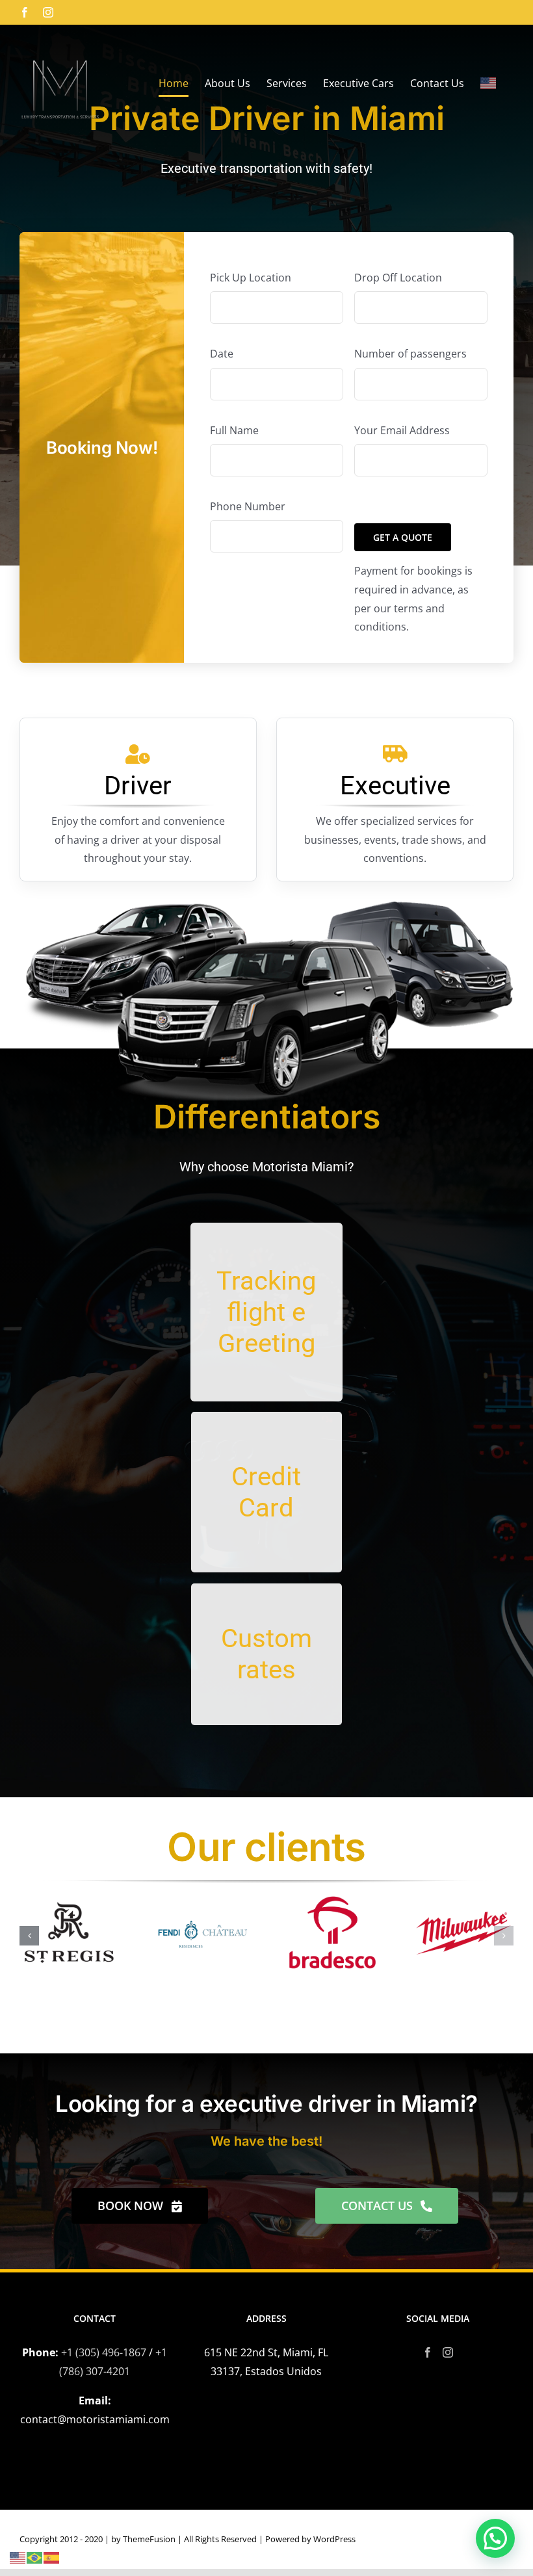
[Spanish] (52, 2556)
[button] (29, 1936)
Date (222, 354)
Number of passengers (410, 354)
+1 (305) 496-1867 (104, 2352)
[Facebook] (428, 2352)
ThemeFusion (149, 2539)
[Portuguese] (35, 2556)
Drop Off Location (398, 278)
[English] (489, 83)
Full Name (234, 430)
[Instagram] (448, 2352)
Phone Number (248, 506)
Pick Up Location (251, 278)
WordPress (334, 2539)
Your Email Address (402, 430)
